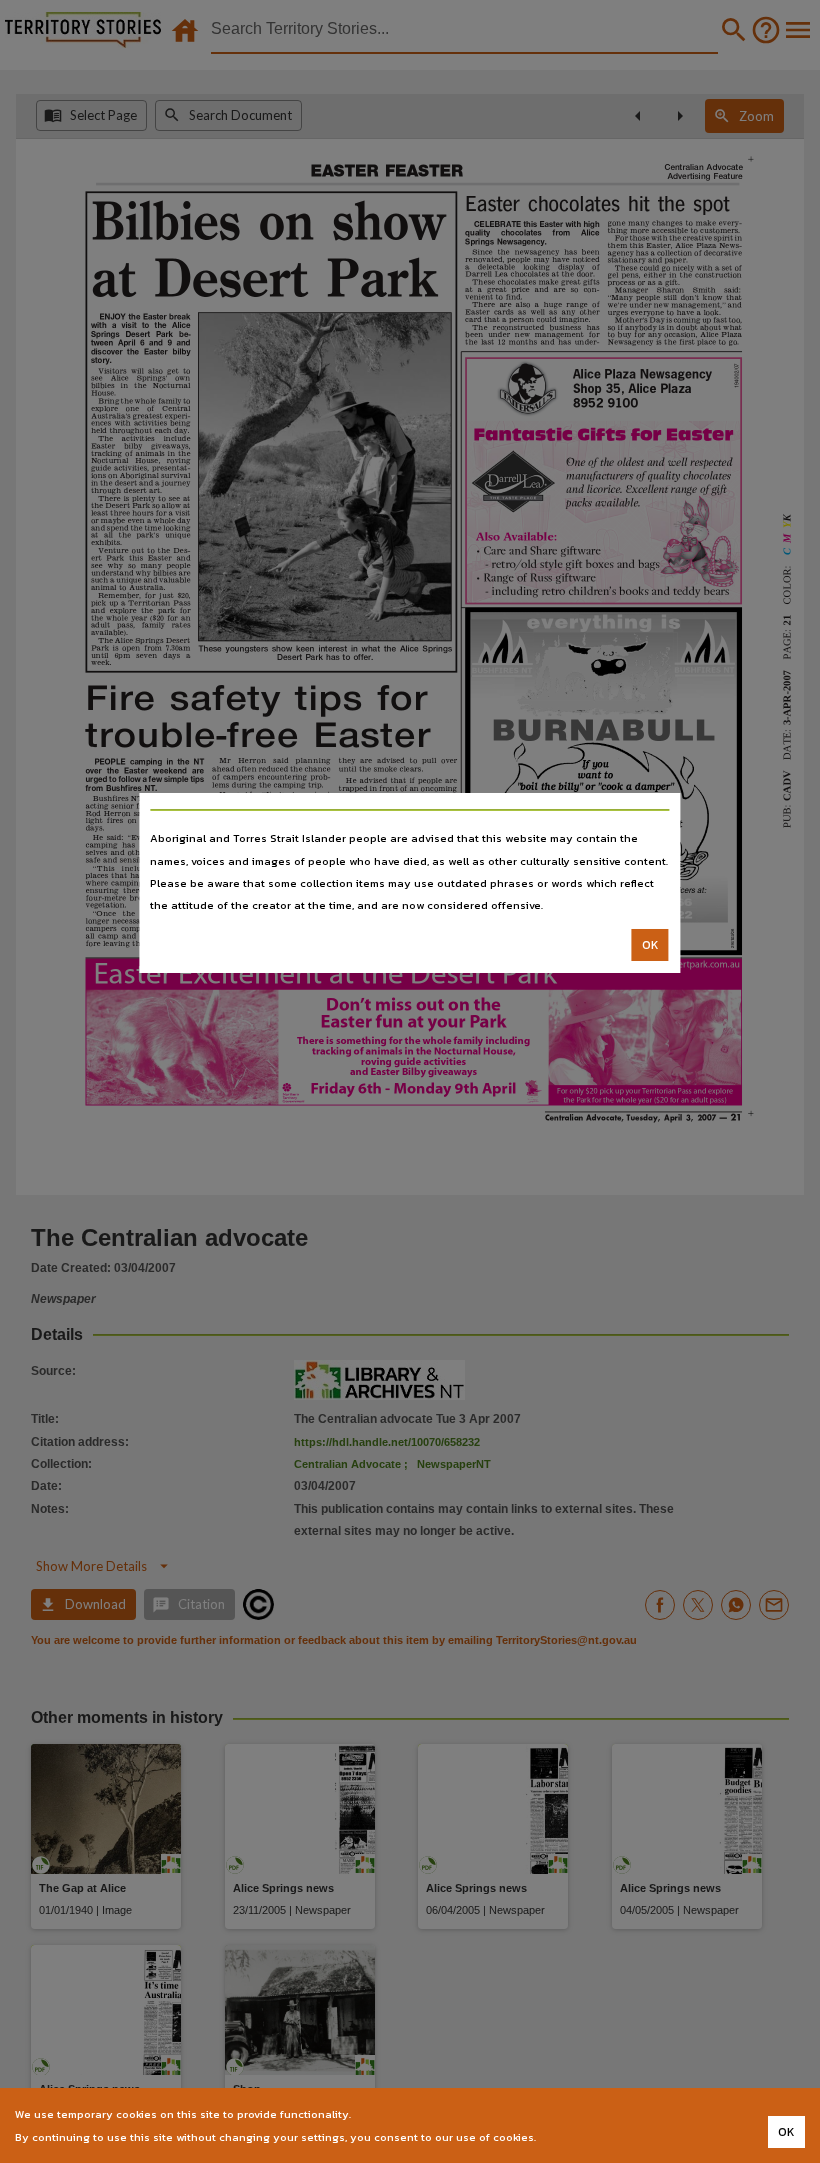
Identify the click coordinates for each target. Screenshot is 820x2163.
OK (650, 945)
